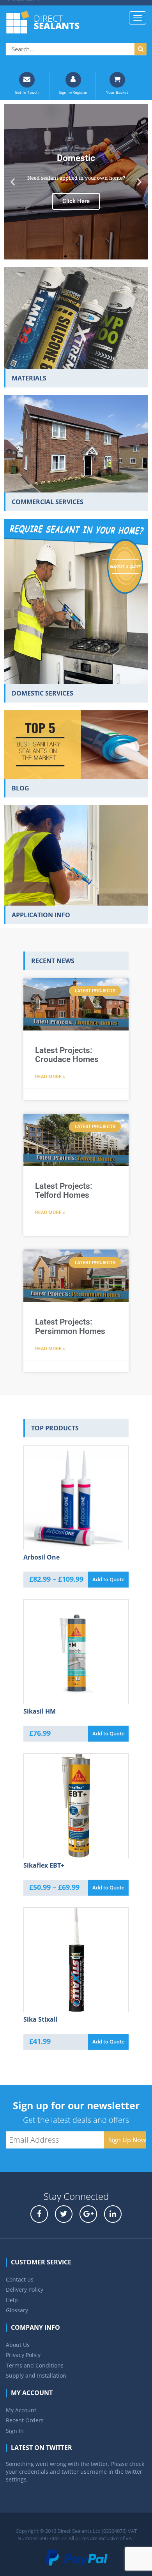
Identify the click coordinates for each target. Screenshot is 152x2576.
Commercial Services (48, 502)
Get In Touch (27, 92)
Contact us (20, 2279)
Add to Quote (108, 1579)
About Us (18, 2345)
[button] (13, 182)
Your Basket (117, 92)
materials (29, 378)
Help (12, 2300)
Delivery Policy (25, 2289)
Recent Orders (25, 2420)
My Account (21, 2410)
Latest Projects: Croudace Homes (67, 1055)
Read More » (50, 1077)
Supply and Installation (36, 2375)
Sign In (15, 2431)
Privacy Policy (23, 2355)
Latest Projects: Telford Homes (64, 1191)
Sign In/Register (73, 92)
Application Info (41, 915)
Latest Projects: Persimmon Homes (70, 1326)
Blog (20, 788)
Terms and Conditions (35, 2365)
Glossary (17, 2310)
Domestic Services (42, 693)
